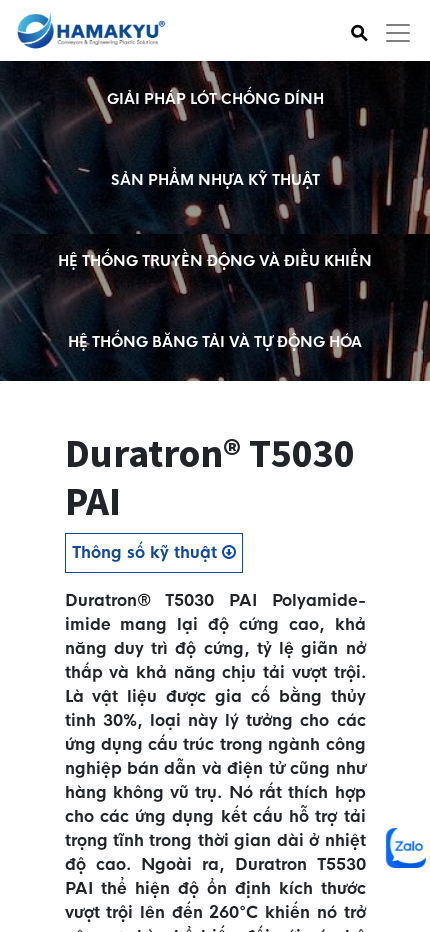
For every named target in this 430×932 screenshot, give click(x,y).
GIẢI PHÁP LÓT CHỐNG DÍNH (215, 99)
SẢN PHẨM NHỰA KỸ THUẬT (215, 180)
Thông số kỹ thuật (147, 552)
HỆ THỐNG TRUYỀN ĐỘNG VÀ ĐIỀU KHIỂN (215, 261)
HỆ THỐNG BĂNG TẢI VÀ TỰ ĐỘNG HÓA (215, 342)
